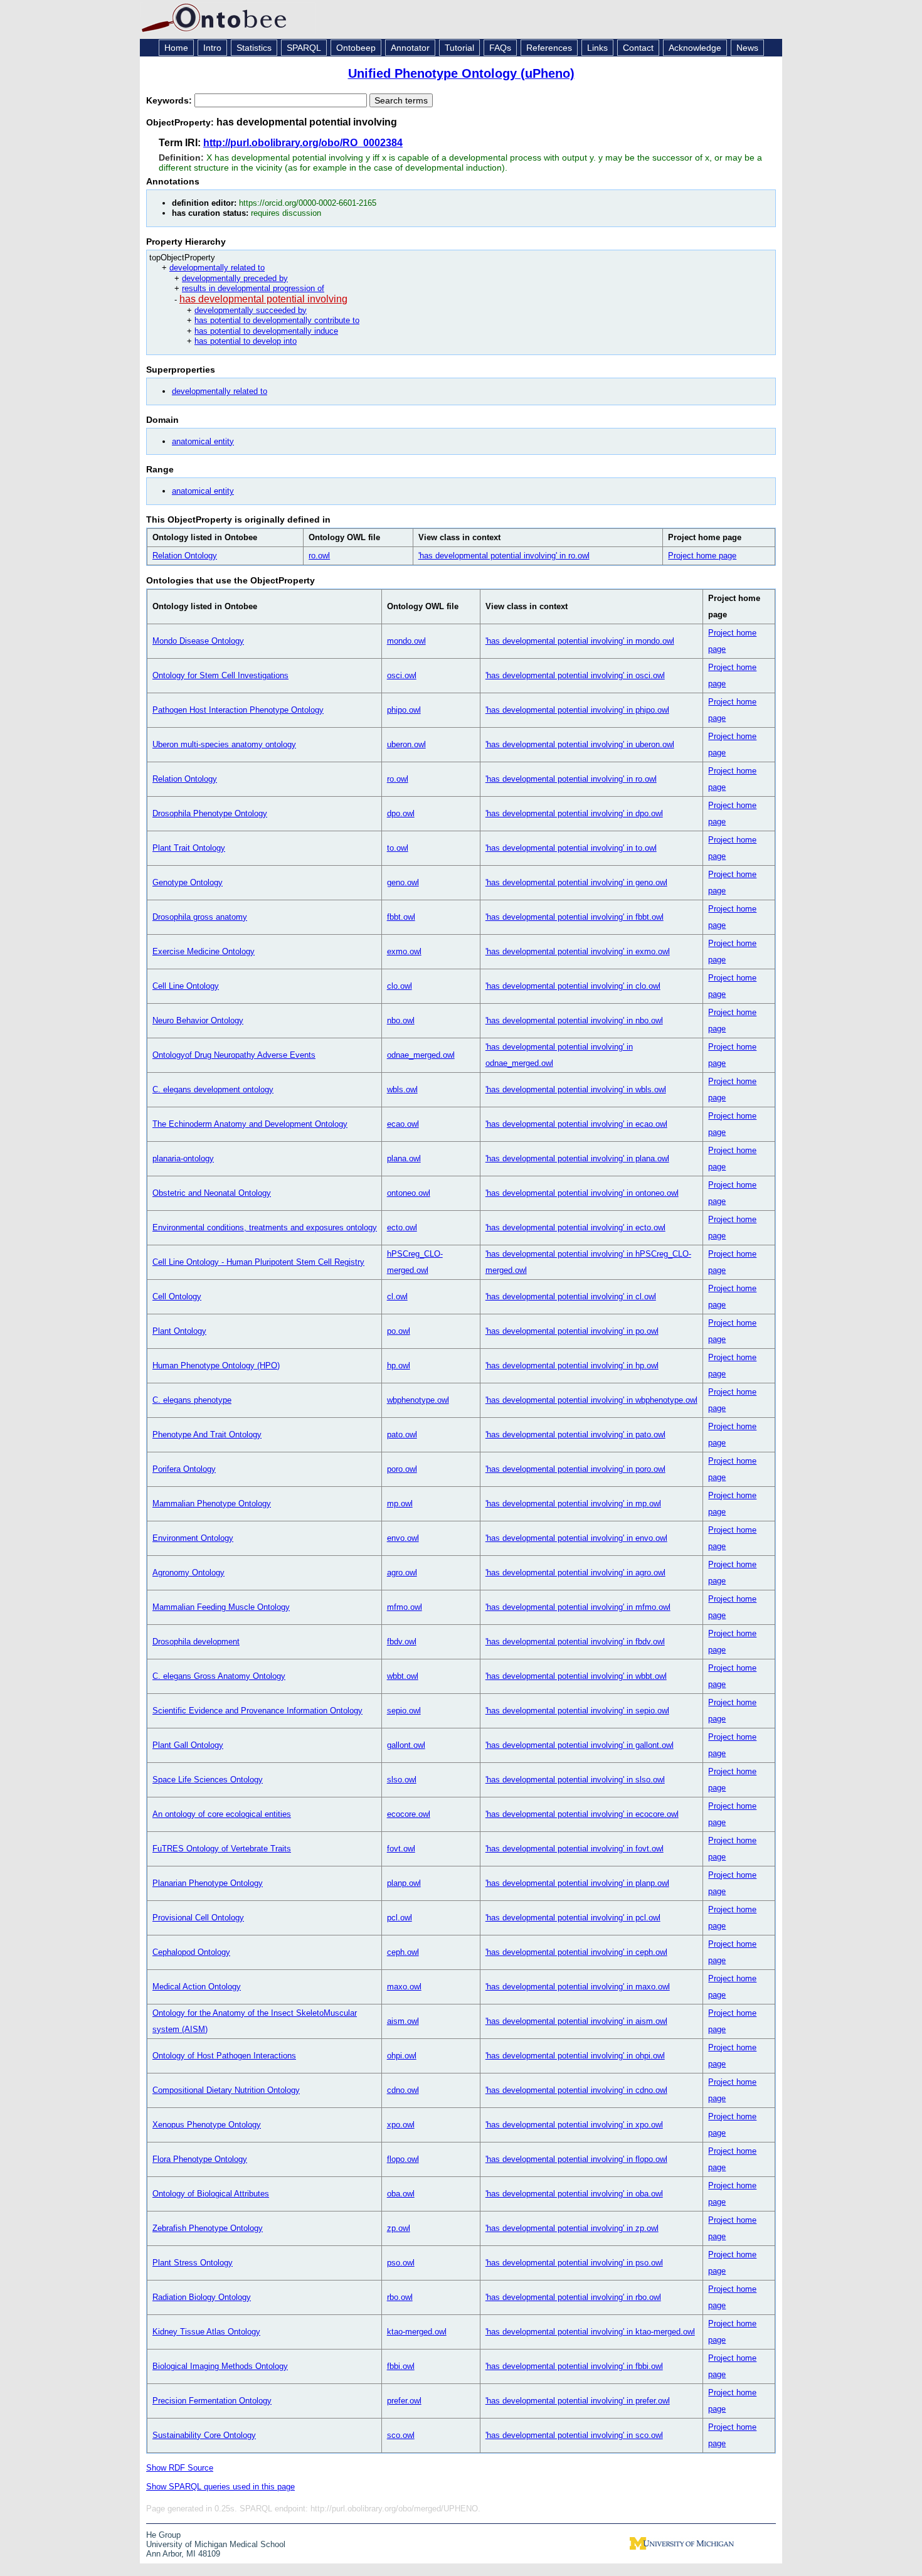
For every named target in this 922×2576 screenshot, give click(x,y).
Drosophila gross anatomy (200, 917)
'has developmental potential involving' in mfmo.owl (578, 1607)
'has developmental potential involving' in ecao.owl (576, 1124)
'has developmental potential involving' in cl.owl (571, 1296)
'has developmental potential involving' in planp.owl (577, 1883)
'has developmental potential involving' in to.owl (571, 848)
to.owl (398, 848)
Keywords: (170, 100)
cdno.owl (403, 2090)
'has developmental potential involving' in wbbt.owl (576, 1676)
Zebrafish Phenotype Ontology (208, 2228)
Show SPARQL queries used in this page (220, 2487)
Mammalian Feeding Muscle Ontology (221, 1607)
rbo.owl (400, 2297)
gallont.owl (406, 1745)
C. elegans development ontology (213, 1089)
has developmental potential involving (263, 299)
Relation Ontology (185, 556)
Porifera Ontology (184, 1469)
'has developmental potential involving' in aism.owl (576, 2021)
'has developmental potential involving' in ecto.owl (575, 1227)
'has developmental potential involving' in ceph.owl (576, 1952)
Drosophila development (196, 1642)
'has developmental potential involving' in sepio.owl (577, 1711)
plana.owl (404, 1158)
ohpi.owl (402, 2056)
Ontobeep (356, 48)
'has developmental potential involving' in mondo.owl (580, 641)
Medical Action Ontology (197, 1987)
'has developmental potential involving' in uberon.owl (580, 744)
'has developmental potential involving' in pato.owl (575, 1434)
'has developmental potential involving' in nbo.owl (574, 1020)
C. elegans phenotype (192, 1400)
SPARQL (304, 48)
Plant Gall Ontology (188, 1745)
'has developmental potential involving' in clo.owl (573, 986)
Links (597, 48)
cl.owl (397, 1296)
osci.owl (402, 675)
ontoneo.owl (409, 1193)
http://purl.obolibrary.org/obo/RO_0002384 (303, 143)
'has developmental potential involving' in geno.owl (576, 882)
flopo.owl (403, 2159)
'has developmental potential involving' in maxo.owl (578, 1987)
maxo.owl (404, 1987)
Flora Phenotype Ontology (200, 2159)
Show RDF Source (180, 2468)
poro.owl (402, 1469)
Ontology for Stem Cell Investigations (220, 675)
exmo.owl (404, 951)
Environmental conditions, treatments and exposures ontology (265, 1227)
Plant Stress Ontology (193, 2263)
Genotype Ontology (188, 882)
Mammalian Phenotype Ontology (212, 1504)
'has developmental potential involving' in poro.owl (575, 1469)
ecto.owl (402, 1227)
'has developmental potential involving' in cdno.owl (576, 2090)
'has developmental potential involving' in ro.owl (504, 556)
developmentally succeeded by (251, 310)
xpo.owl (401, 2125)
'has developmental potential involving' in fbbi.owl (574, 2366)
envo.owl (403, 1538)
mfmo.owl (405, 1607)
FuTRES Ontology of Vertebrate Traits (222, 1849)
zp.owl (399, 2228)
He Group (163, 2535)
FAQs (500, 48)
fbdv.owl (402, 1642)
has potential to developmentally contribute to (277, 320)
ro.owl (319, 556)
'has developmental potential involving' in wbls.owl (576, 1089)
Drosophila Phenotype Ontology (210, 813)
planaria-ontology (183, 1158)
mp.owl (400, 1504)
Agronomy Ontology (188, 1573)
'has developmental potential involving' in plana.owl (577, 1158)
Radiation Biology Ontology (202, 2297)
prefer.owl (404, 2401)
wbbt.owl (403, 1676)
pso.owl (401, 2263)
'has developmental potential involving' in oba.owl (574, 2194)
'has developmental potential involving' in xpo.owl (574, 2125)
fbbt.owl (401, 917)
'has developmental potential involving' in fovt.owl (575, 1849)
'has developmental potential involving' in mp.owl (573, 1504)
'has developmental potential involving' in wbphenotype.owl (591, 1400)
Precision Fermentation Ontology (212, 2401)
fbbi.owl (401, 2366)
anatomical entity (203, 441)
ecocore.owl (409, 1814)
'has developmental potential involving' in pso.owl (574, 2263)
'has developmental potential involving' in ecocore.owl (582, 1814)
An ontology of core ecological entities (222, 1814)
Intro (212, 48)
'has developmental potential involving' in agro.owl (575, 1573)
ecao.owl (403, 1124)
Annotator (410, 48)
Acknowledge (695, 48)
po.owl (399, 1331)
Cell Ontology (177, 1296)
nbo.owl (401, 1020)
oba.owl (401, 2194)
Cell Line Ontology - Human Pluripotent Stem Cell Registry (258, 1262)
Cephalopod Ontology (191, 1952)
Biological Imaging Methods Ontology (220, 2366)
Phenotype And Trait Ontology (207, 1434)
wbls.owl (402, 1089)
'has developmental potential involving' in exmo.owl (578, 951)
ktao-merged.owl (417, 2332)
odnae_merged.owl (421, 1055)
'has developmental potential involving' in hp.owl (572, 1365)
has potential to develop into (246, 341)
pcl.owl (400, 1918)
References (549, 48)
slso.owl (402, 1780)
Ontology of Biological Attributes (211, 2194)
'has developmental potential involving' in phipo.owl (577, 710)
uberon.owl (406, 744)
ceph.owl (403, 1952)
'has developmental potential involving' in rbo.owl (573, 2297)
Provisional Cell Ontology (198, 1918)
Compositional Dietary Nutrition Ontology (226, 2090)
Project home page (702, 556)
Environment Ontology (193, 1538)
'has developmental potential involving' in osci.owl (575, 675)
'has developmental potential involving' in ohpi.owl (575, 2056)
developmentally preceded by (235, 278)
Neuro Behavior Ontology (198, 1020)
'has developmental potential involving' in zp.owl (572, 2228)
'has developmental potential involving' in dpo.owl (574, 813)
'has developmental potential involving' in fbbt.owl (575, 917)
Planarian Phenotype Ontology (208, 1883)
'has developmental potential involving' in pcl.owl (573, 1918)
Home (176, 48)
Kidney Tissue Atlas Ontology (206, 2332)
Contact (638, 48)
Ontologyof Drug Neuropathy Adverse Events (234, 1055)
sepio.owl (404, 1711)
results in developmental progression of (253, 288)
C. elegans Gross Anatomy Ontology (219, 1676)
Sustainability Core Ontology (204, 2435)
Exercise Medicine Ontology (204, 951)
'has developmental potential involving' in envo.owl (576, 1538)
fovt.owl (401, 1849)
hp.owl (399, 1365)
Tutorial (459, 48)
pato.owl (402, 1434)
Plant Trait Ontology (189, 848)
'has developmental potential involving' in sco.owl (574, 2435)
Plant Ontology (179, 1331)
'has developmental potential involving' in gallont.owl (580, 1745)
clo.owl (400, 986)
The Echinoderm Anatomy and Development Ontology (250, 1124)
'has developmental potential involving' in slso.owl (575, 1780)
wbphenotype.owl (418, 1400)
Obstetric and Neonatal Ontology (212, 1193)
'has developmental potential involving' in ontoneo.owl (582, 1193)
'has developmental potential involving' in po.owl (572, 1331)
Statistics (254, 48)
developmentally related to (217, 268)
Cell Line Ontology (186, 986)
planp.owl (404, 1883)
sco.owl (401, 2435)
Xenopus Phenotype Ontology (207, 2125)
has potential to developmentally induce (266, 331)
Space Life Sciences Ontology (208, 1780)
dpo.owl (401, 813)
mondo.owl (406, 641)
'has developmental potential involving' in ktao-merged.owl (590, 2332)
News (747, 48)
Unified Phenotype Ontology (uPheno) (461, 73)
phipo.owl (404, 710)
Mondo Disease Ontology (198, 641)
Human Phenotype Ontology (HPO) (216, 1365)
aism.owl (403, 2021)
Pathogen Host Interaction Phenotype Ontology (238, 710)
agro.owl (402, 1573)
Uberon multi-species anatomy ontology (224, 744)
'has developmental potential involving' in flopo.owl (576, 2159)
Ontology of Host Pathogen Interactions (224, 2056)
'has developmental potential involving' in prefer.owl (578, 2401)
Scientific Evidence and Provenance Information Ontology (257, 1711)
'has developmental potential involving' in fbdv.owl (575, 1642)
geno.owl (403, 882)
